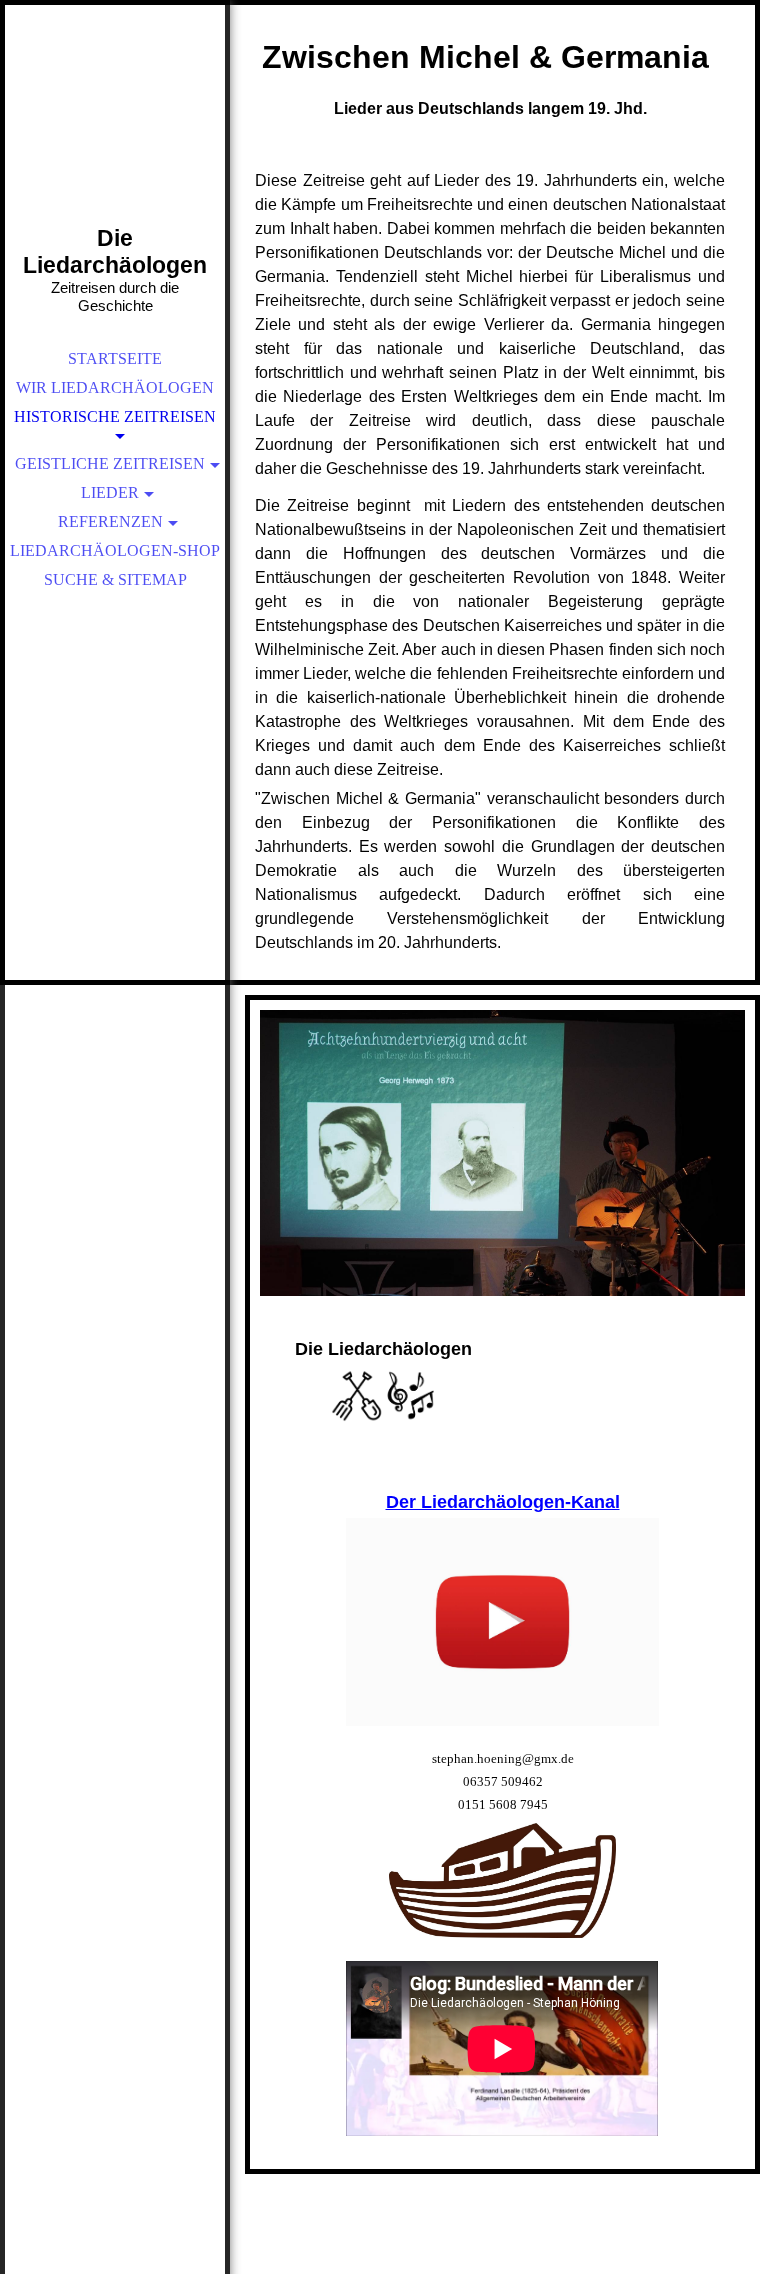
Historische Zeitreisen (115, 416)
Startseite (115, 358)
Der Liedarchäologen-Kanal (503, 1502)
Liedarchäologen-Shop (115, 550)
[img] (115, 140)
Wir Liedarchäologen (115, 387)
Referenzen (110, 521)
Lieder (110, 492)
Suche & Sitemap (115, 579)
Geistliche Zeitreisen (110, 463)
